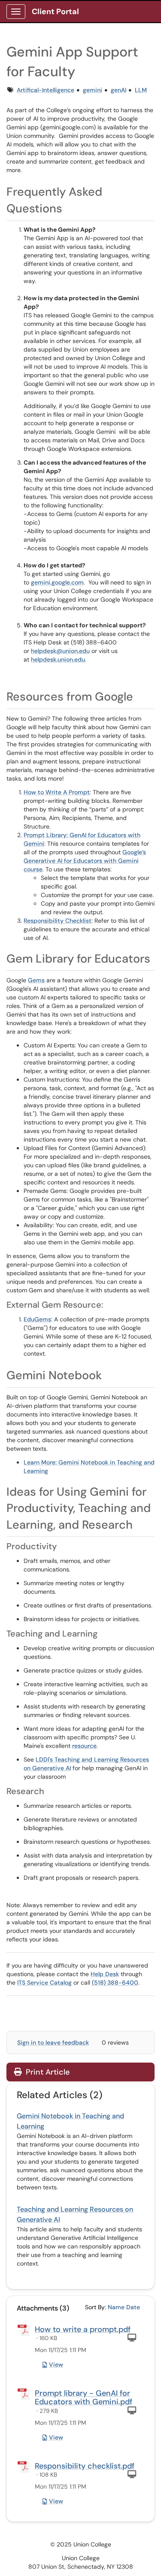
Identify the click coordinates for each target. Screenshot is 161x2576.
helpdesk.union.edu (58, 659)
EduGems (37, 1319)
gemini (93, 90)
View (56, 2364)
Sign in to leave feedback (53, 2042)
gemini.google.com (57, 582)
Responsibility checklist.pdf (85, 2466)
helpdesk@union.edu (60, 651)
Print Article (47, 2072)
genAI (118, 90)
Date (133, 2307)
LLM (141, 90)
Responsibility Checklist (58, 921)
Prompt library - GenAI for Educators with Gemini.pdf (84, 2397)
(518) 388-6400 (115, 1983)
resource (84, 1746)
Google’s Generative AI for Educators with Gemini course (85, 861)
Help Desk (105, 1974)
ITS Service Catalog (44, 1983)
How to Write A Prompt (57, 792)
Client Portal (55, 12)
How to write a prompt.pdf (83, 2329)
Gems (36, 980)
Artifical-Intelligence (46, 90)
